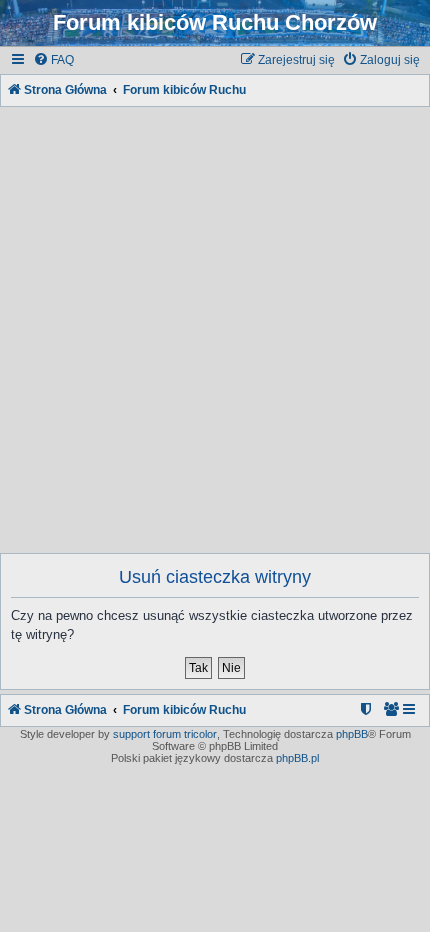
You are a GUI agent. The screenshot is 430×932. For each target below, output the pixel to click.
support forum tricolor (165, 734)
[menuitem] (53, 60)
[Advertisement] (215, 326)
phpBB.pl (297, 758)
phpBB (352, 734)
